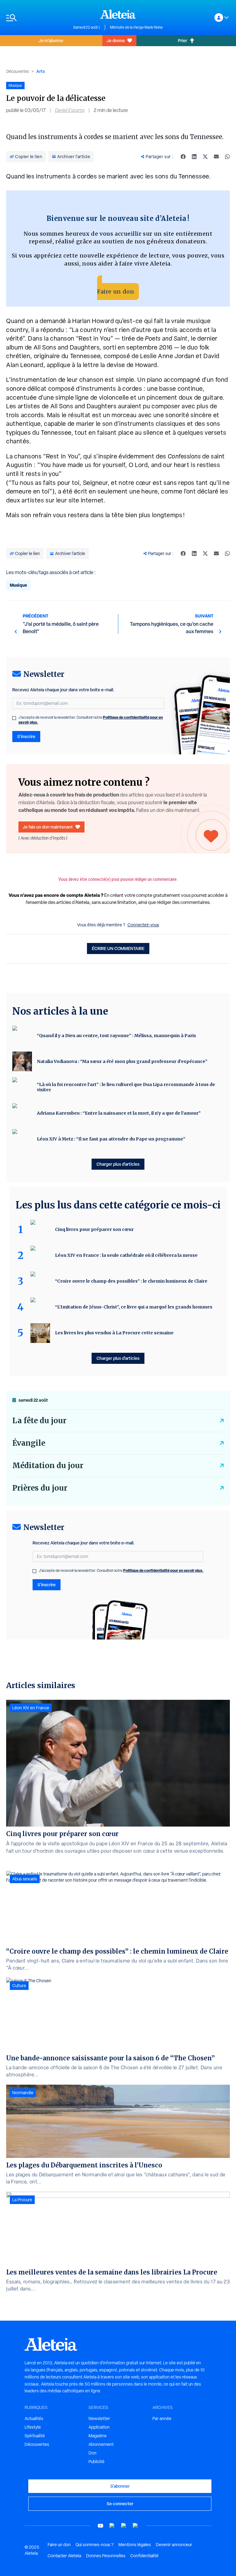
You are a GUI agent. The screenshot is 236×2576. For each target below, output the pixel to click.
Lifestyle (33, 2427)
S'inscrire (26, 736)
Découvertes (18, 71)
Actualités (34, 2418)
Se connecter (120, 2504)
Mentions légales (135, 2545)
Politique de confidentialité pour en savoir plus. (163, 1570)
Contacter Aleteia (64, 2556)
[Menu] (37, 18)
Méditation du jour (48, 1466)
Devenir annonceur (174, 2545)
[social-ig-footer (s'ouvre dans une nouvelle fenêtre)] (136, 2526)
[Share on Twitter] (205, 157)
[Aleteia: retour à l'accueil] (118, 14)
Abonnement (101, 2444)
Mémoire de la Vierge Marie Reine (136, 27)
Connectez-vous (143, 925)
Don (92, 2453)
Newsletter (99, 2418)
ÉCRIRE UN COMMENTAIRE (118, 948)
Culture (19, 1986)
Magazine (98, 2436)
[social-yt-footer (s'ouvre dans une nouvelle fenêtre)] (100, 2526)
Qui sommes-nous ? (94, 2545)
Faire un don (116, 292)
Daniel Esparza (70, 110)
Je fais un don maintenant (48, 827)
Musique (18, 585)
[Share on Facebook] (183, 157)
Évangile (29, 1443)
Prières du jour (40, 1488)
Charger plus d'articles (118, 1164)
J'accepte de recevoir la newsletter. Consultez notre (91, 720)
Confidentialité (144, 2556)
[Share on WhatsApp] (227, 157)
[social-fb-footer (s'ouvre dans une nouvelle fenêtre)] (112, 2526)
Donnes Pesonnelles (106, 2556)
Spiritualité (35, 2436)
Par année (162, 2418)
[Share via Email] (216, 157)
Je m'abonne (51, 40)
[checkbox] (14, 718)
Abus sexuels (25, 1879)
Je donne (116, 40)
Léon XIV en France (31, 1708)
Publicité (96, 2462)
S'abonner (120, 2486)
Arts (41, 71)
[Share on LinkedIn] (194, 157)
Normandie (23, 2093)
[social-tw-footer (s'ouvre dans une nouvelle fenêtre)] (124, 2526)
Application (99, 2427)
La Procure (22, 2200)
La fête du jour (39, 1421)
